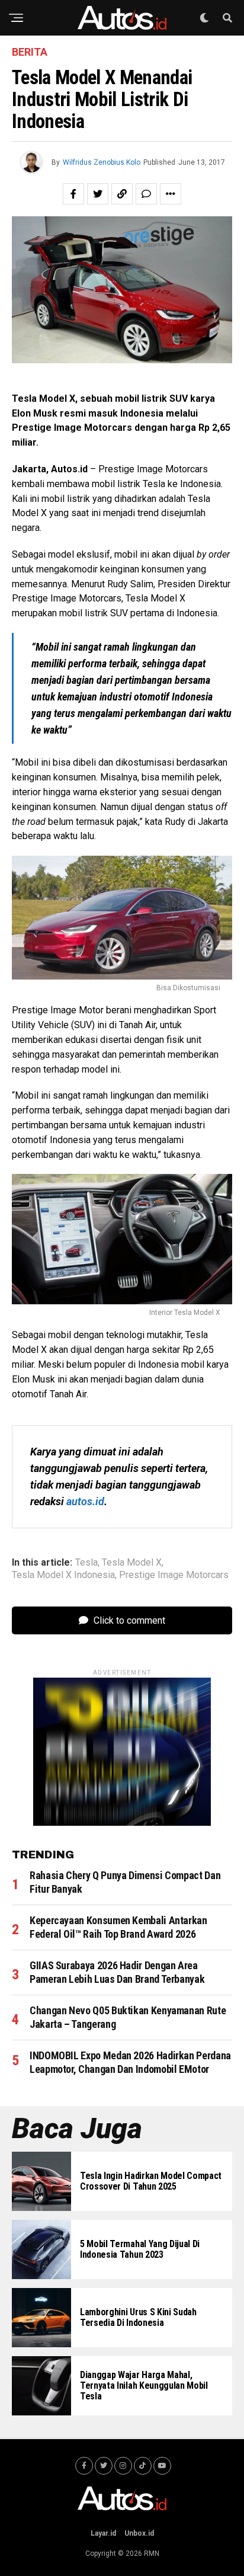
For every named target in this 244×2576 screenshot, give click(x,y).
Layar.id (103, 2533)
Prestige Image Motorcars (174, 1575)
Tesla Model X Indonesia (63, 1575)
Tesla (86, 1563)
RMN (152, 2553)
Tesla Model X (132, 1563)
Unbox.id (139, 2533)
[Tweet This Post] (98, 194)
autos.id (85, 1501)
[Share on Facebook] (73, 194)
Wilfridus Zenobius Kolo (102, 162)
